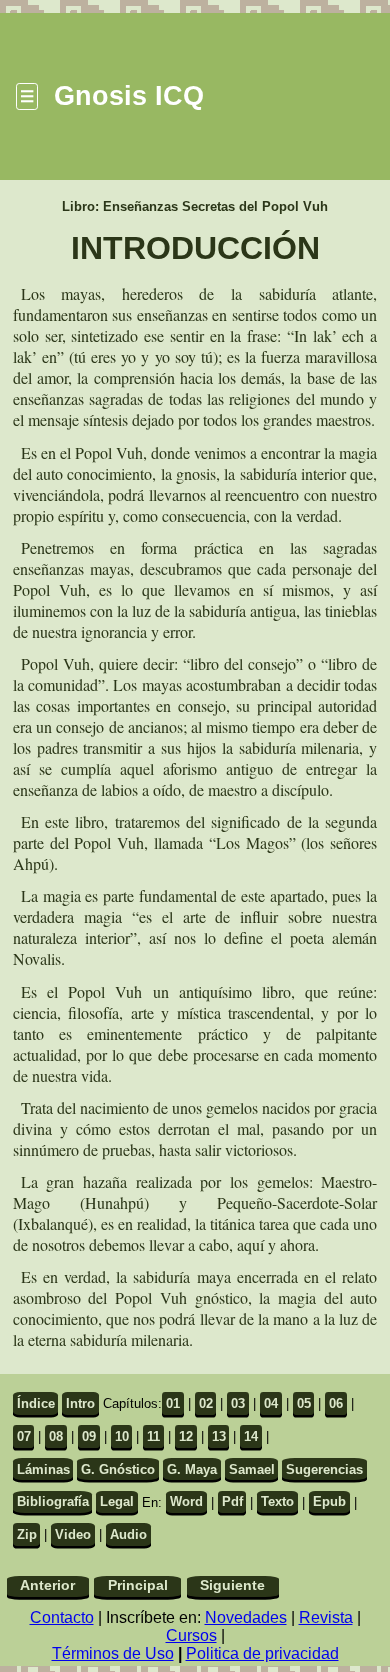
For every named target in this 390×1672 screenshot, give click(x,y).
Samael (252, 1469)
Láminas (43, 1469)
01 (173, 1403)
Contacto (62, 1617)
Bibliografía (53, 1501)
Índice (36, 1403)
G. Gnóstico (118, 1469)
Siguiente (232, 1585)
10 (122, 1436)
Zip (27, 1534)
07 (24, 1436)
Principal (138, 1585)
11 (153, 1436)
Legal (117, 1501)
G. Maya (192, 1469)
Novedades (246, 1617)
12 (186, 1436)
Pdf (232, 1501)
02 (206, 1403)
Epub (329, 1501)
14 (251, 1436)
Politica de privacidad (262, 1653)
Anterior (47, 1585)
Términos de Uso (113, 1653)
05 (304, 1403)
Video (73, 1534)
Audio (128, 1534)
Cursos (191, 1635)
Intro (80, 1403)
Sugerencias (324, 1469)
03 (238, 1403)
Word (186, 1501)
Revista (326, 1617)
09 (89, 1436)
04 (271, 1403)
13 (219, 1436)
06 (336, 1403)
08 (56, 1436)
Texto (277, 1501)
